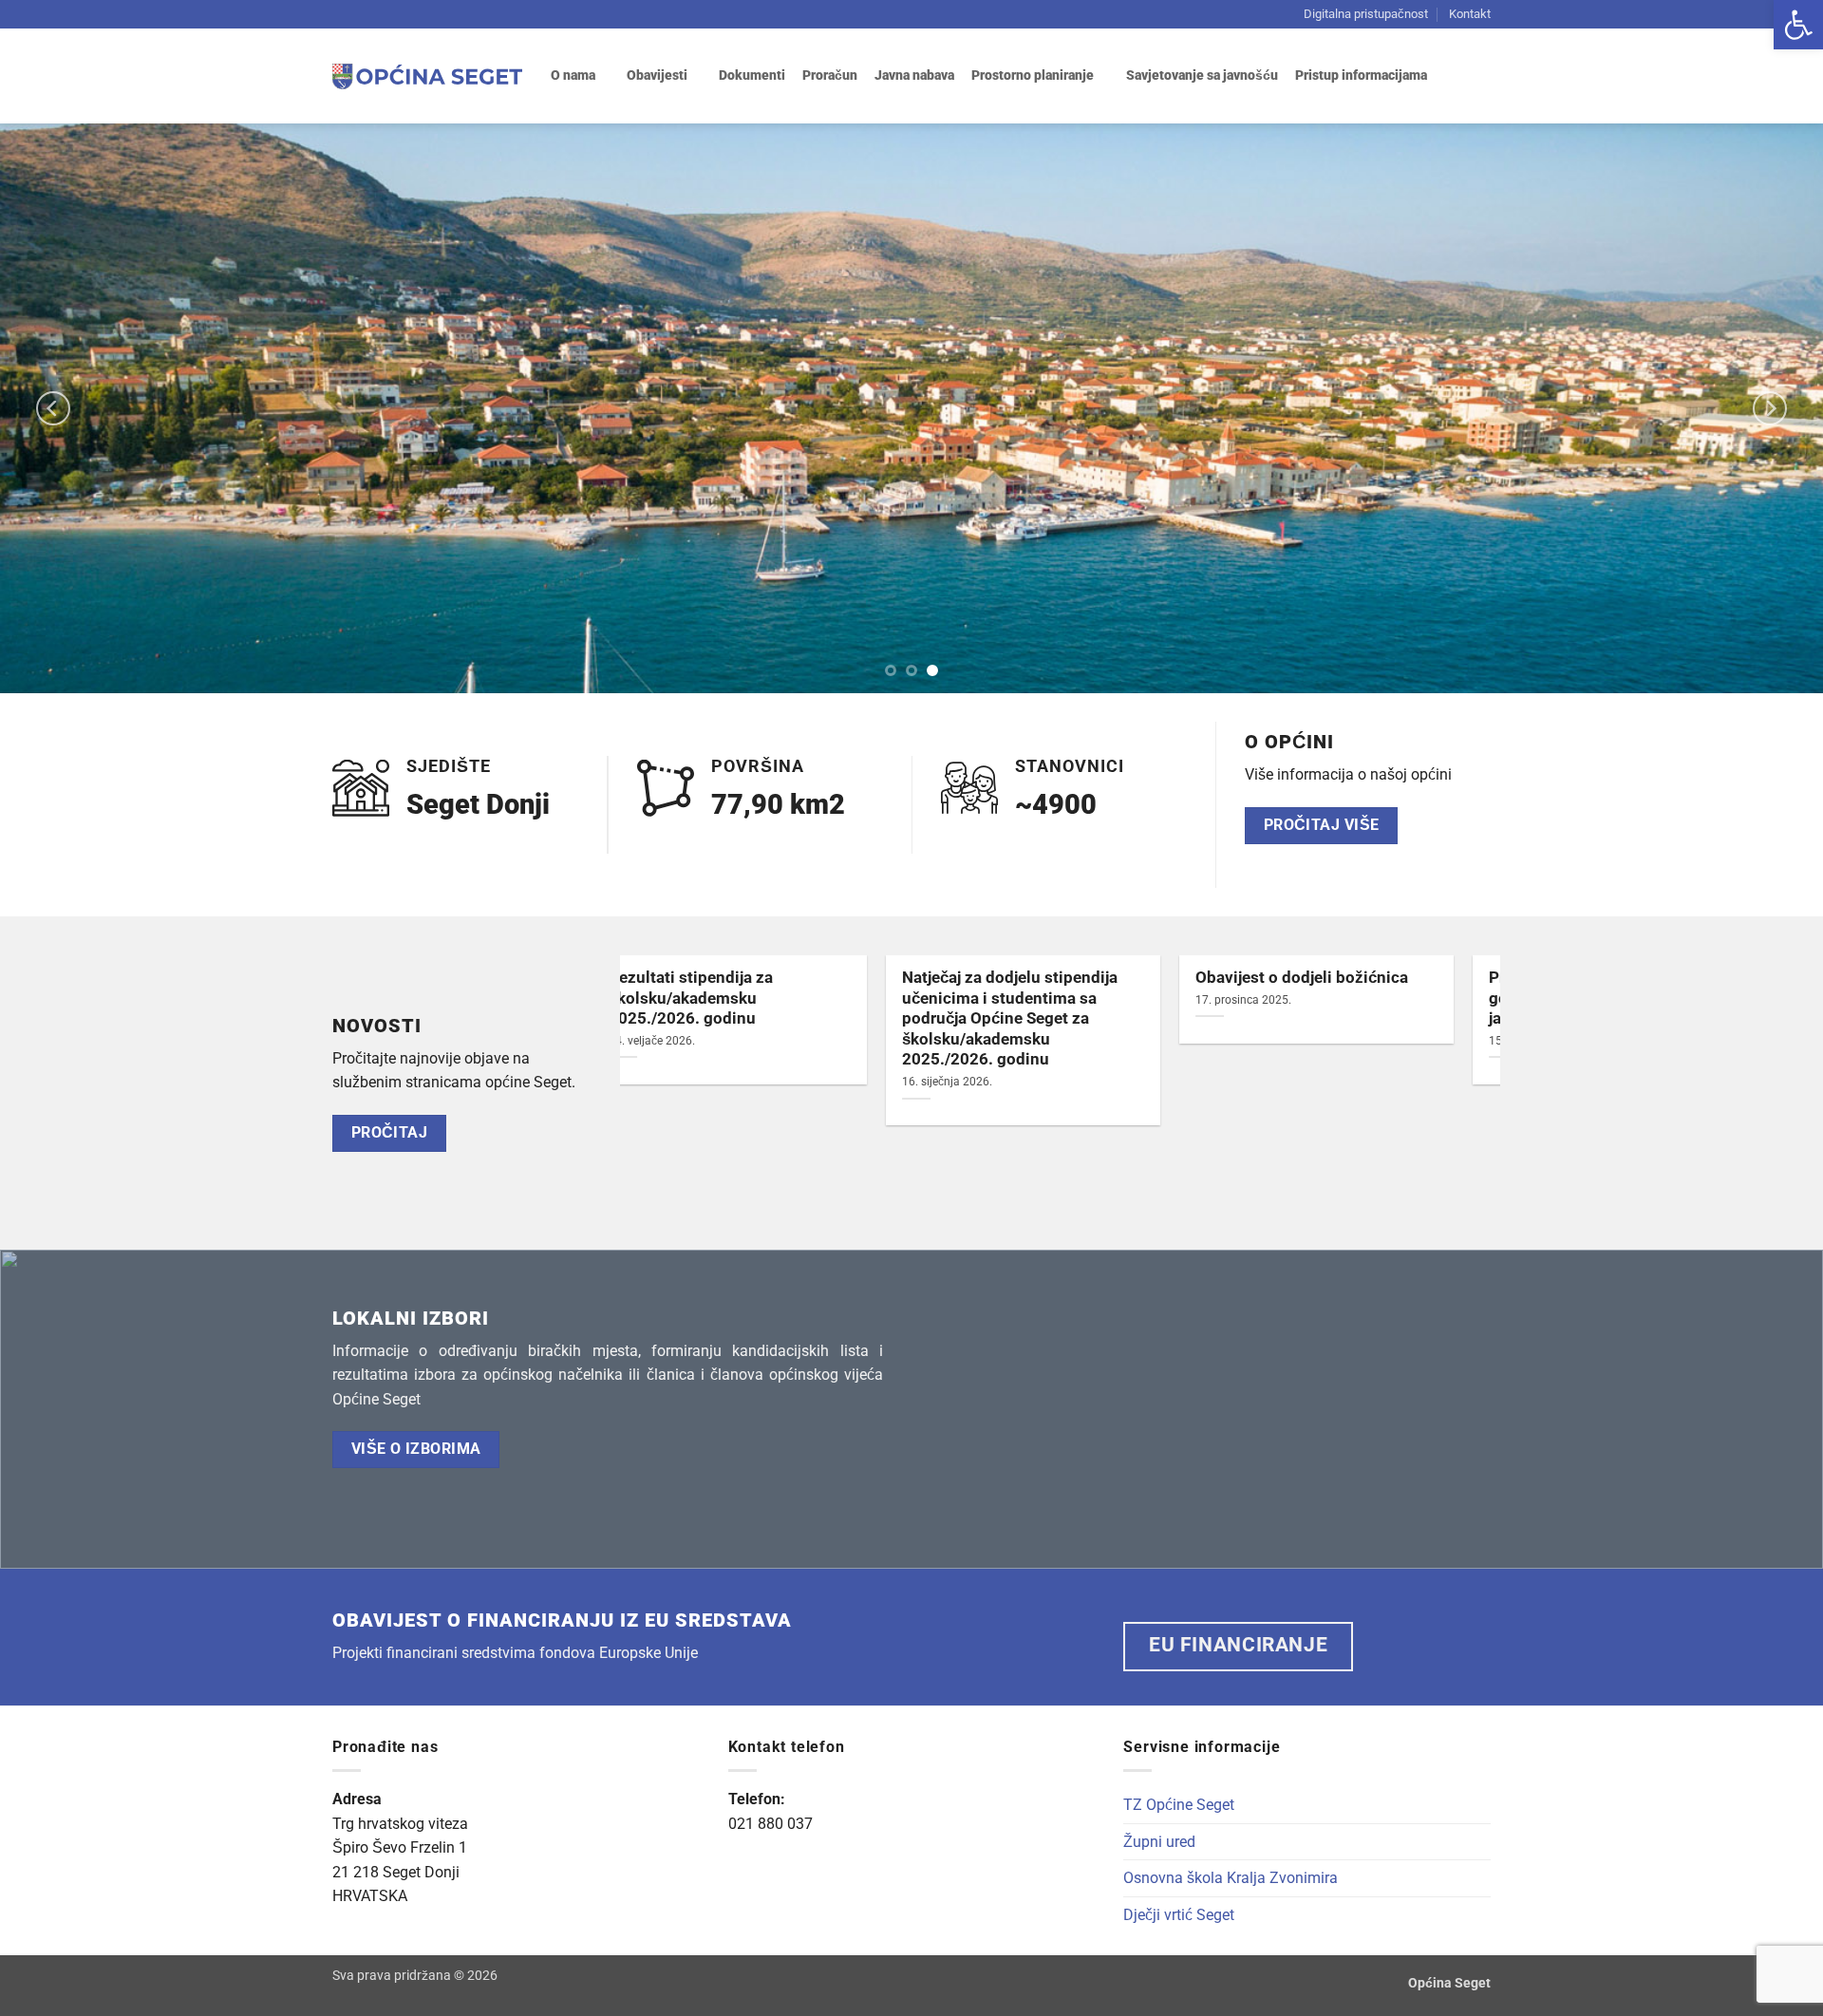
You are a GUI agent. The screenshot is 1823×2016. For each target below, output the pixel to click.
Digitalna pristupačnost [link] (1366, 14)
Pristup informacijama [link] (1361, 75)
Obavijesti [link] (657, 75)
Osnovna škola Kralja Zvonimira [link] (1231, 1878)
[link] (1798, 25)
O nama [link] (573, 75)
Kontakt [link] (1470, 14)
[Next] (1770, 408)
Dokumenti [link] (752, 75)
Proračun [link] (830, 75)
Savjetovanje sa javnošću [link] (1202, 75)
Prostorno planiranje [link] (1033, 75)
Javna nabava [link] (914, 75)
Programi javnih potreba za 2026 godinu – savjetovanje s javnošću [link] (1059, 998)
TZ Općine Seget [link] (1179, 1805)
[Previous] (53, 408)
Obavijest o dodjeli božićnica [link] (752, 978)
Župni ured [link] (1159, 1842)
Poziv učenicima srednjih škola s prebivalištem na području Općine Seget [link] (1353, 998)
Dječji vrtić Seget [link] (1179, 1915)
